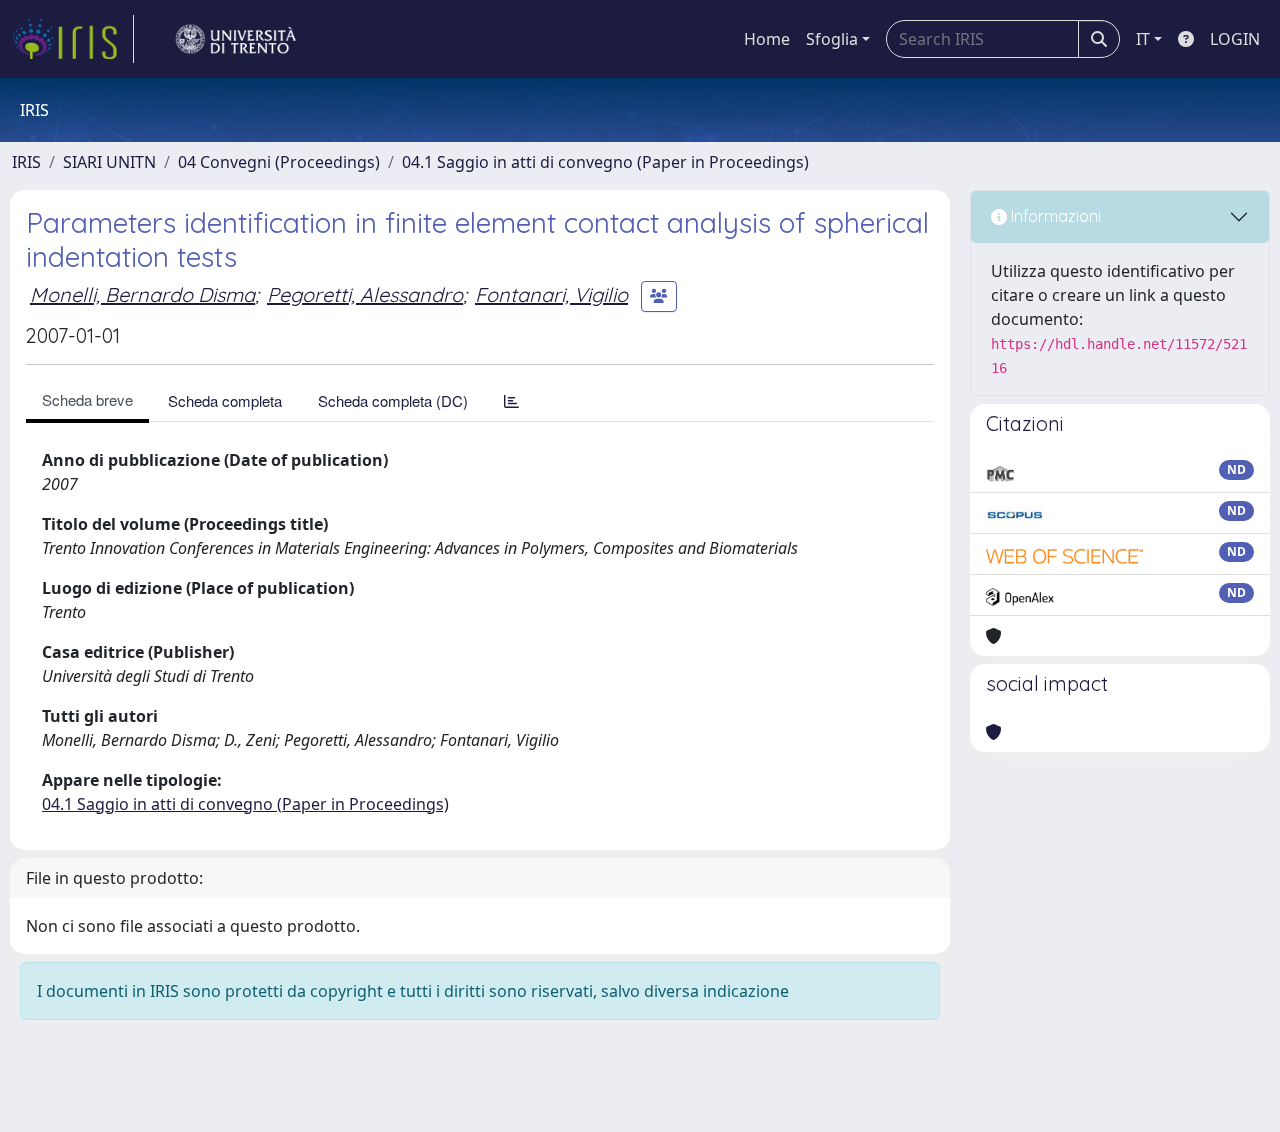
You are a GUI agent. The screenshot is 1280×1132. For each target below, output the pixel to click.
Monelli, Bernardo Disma (142, 294)
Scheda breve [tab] (87, 399)
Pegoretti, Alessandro (365, 294)
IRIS (26, 162)
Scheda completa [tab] (225, 400)
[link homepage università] (236, 39)
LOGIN (1235, 39)
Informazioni (1054, 216)
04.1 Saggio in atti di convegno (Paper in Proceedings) (605, 162)
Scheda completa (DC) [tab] (393, 400)
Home (767, 39)
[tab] (511, 400)
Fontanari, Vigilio (551, 294)
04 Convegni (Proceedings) (279, 162)
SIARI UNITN (109, 162)
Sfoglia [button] (832, 39)
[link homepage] (73, 39)
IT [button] (1143, 39)
